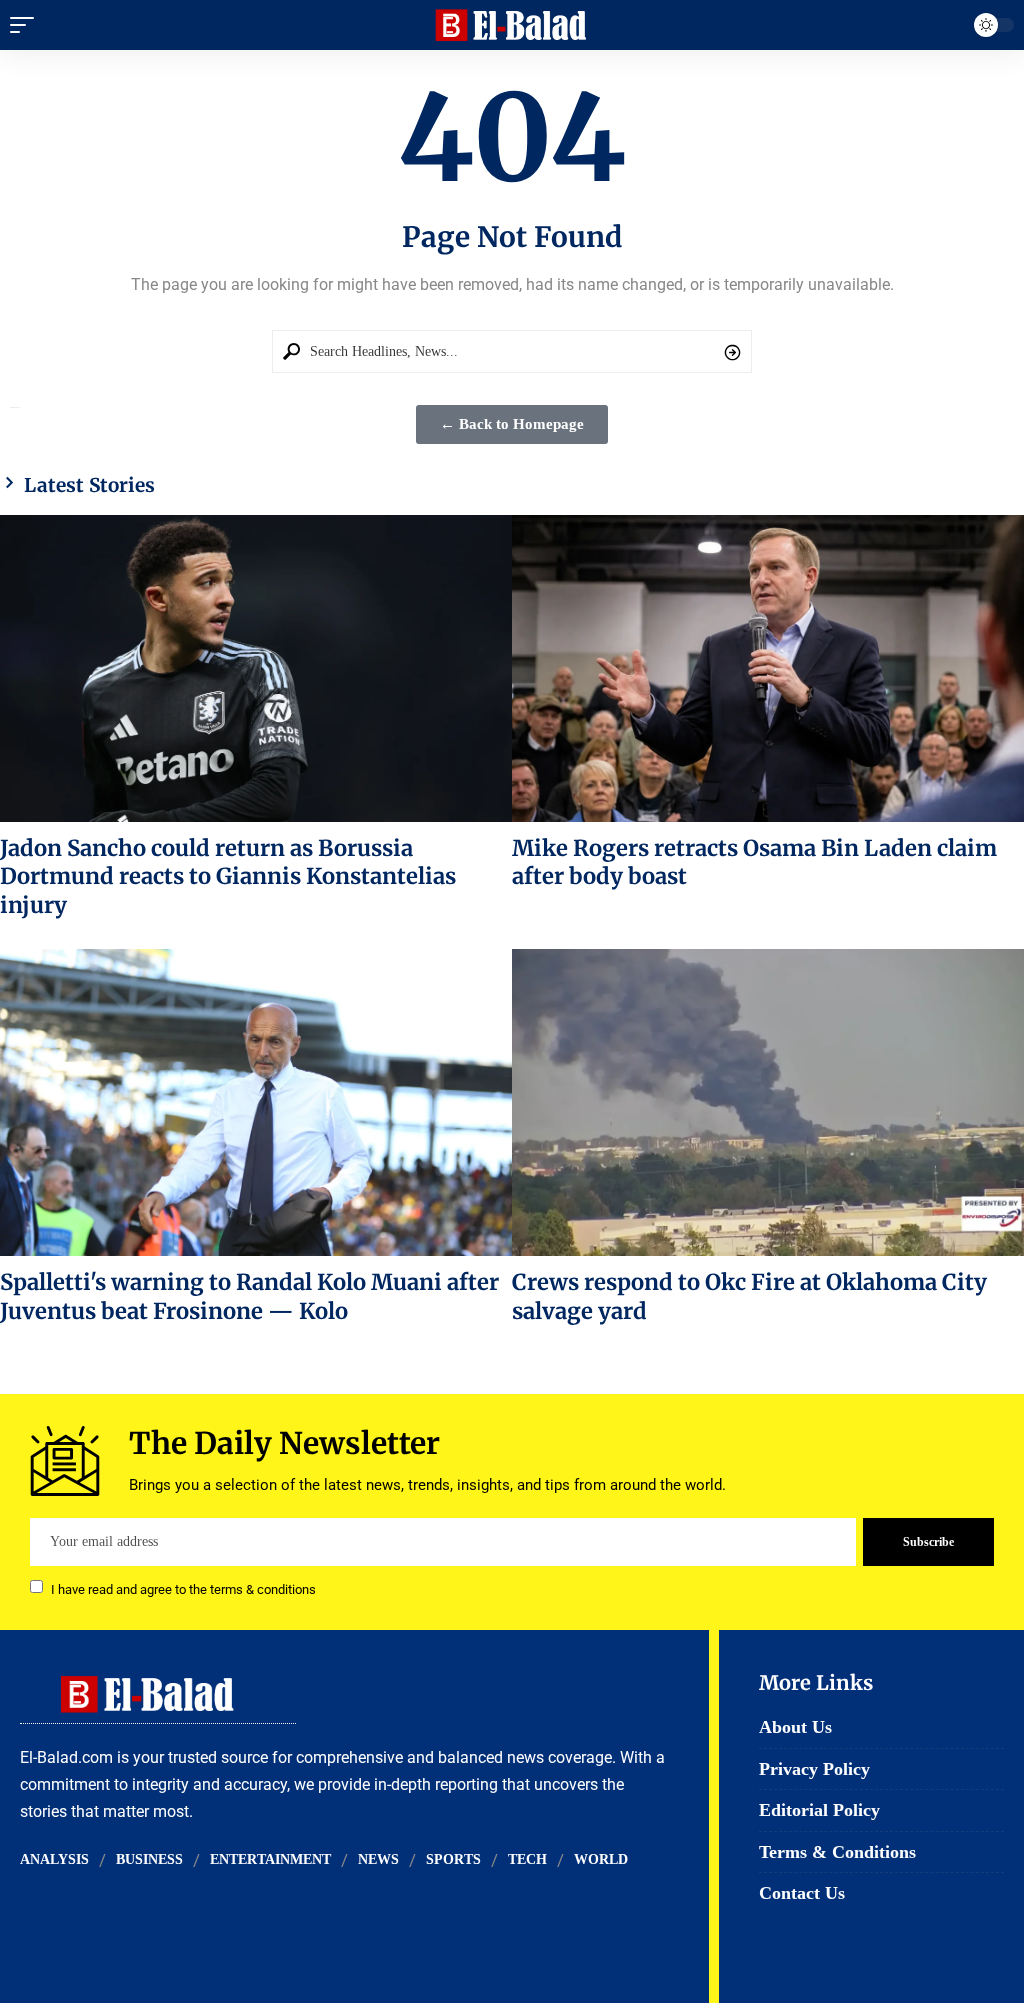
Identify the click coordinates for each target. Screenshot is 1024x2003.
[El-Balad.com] (511, 25)
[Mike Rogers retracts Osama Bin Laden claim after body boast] (768, 668)
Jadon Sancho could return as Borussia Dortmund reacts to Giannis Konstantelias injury (228, 876)
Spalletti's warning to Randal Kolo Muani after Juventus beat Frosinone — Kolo (249, 1296)
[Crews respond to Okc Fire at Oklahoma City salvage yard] (768, 1102)
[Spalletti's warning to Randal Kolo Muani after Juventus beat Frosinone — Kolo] (256, 1102)
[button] (27, 25)
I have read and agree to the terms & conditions (183, 1588)
